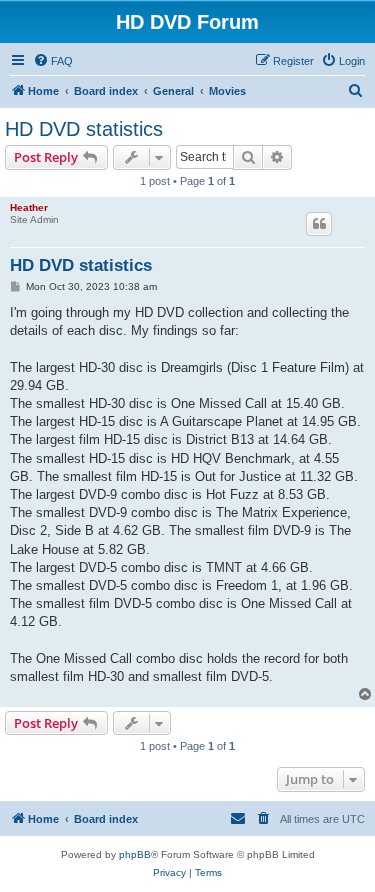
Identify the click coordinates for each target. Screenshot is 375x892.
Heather (29, 207)
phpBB (135, 854)
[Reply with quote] (319, 224)
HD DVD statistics (84, 129)
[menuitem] (53, 61)
